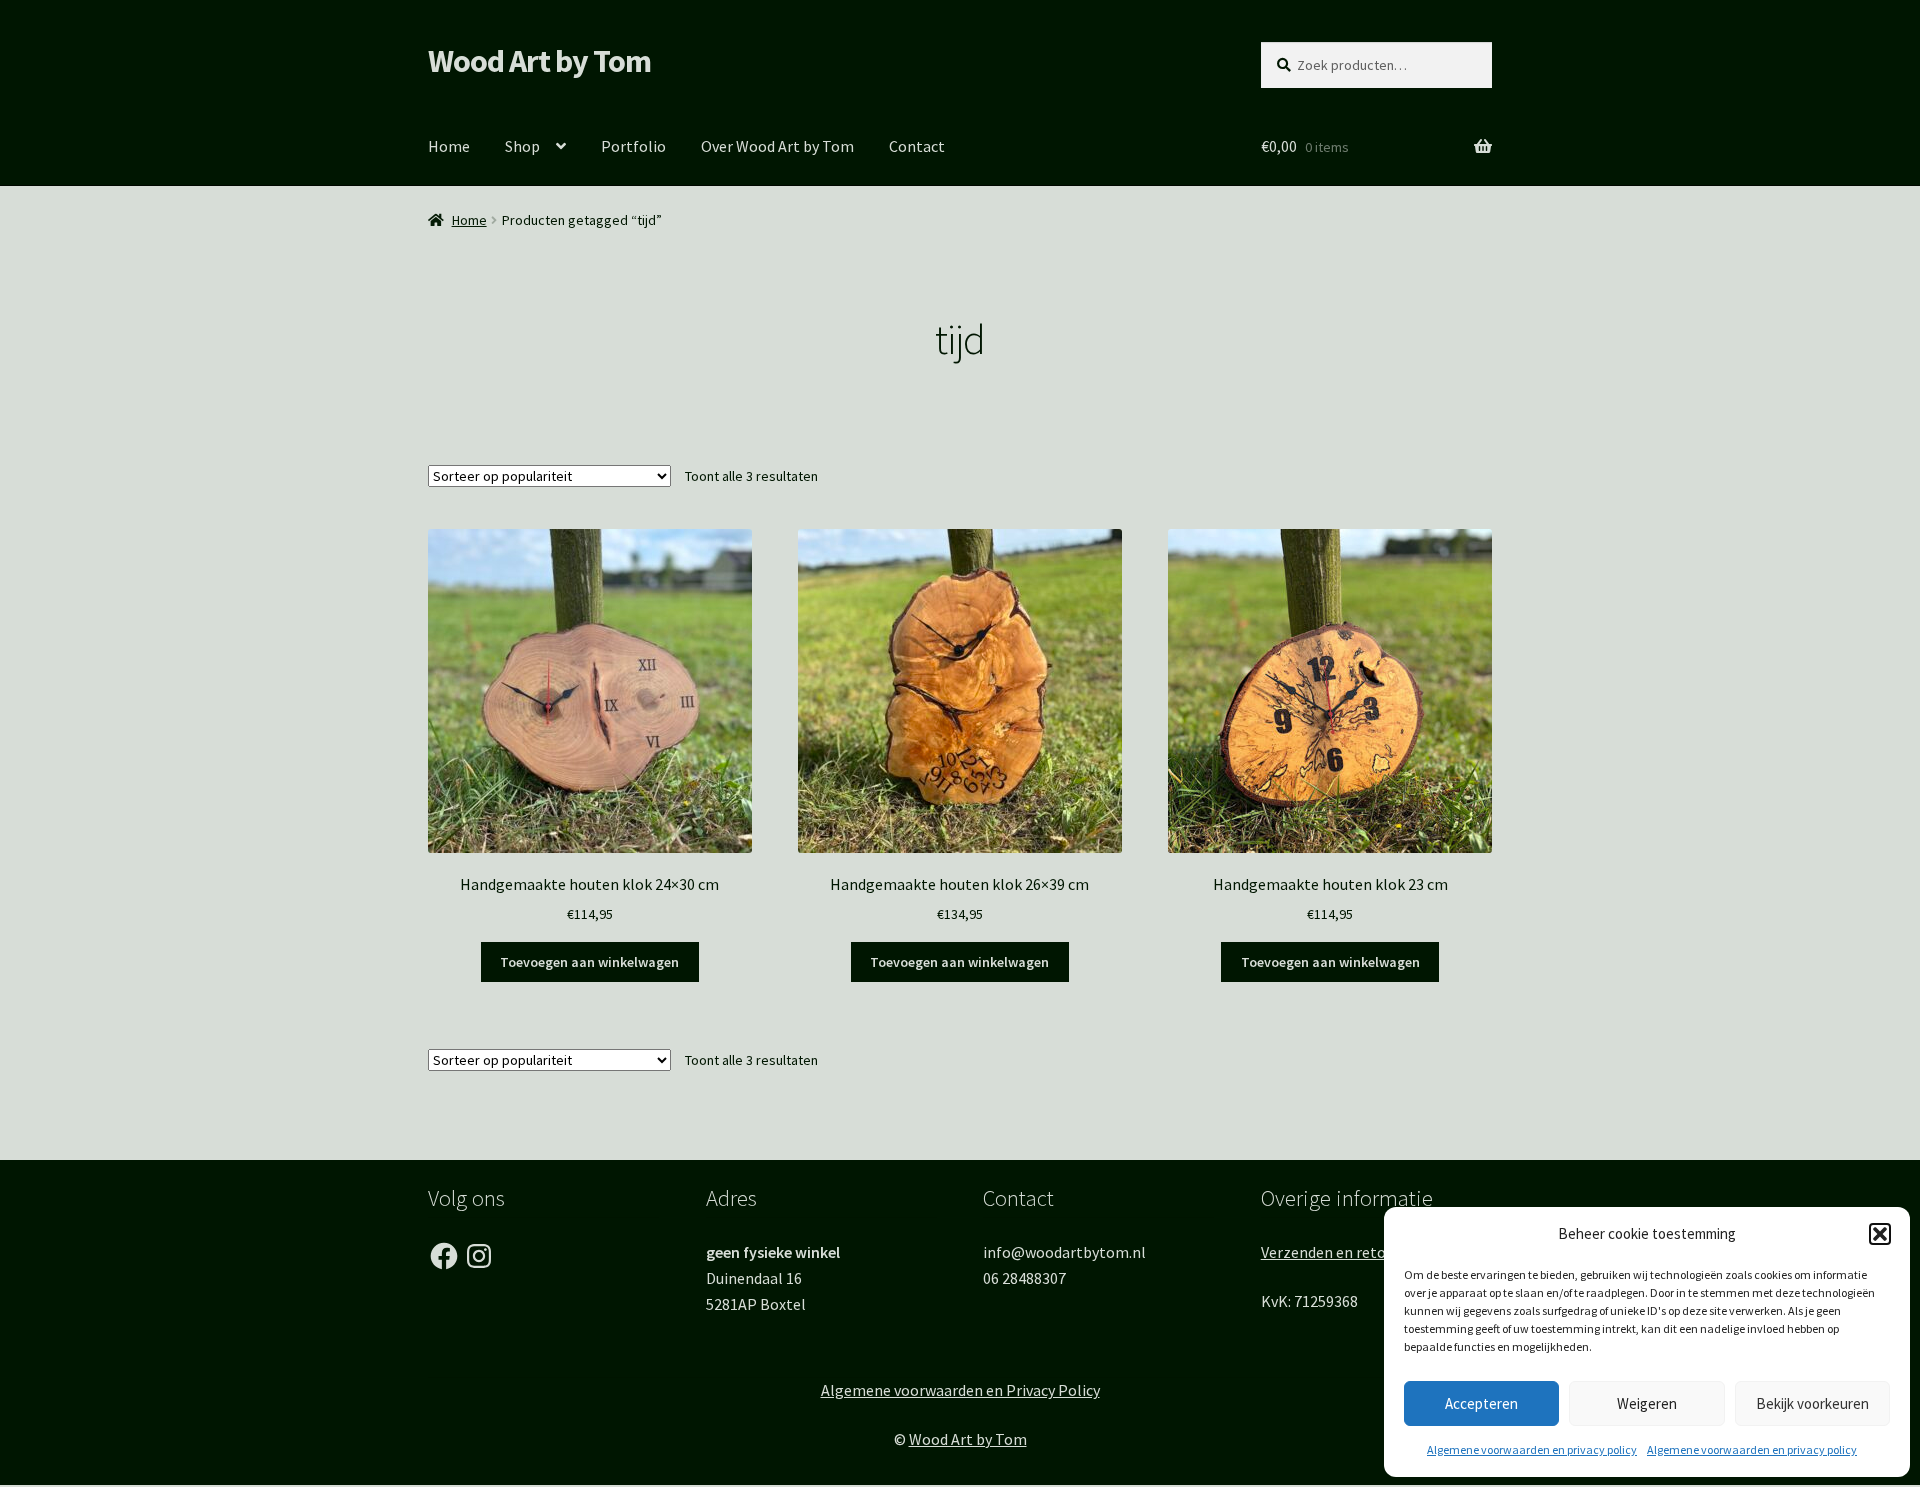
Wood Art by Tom (539, 61)
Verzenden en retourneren (1350, 1252)
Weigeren (1647, 1403)
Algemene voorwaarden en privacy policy (1532, 1449)
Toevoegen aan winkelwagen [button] (589, 962)
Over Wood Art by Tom (777, 146)
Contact (917, 146)
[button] (1880, 1234)
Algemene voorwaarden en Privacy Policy (960, 1390)
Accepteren (1481, 1403)
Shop (522, 146)
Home (449, 146)
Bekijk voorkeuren (1812, 1403)
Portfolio (633, 146)
